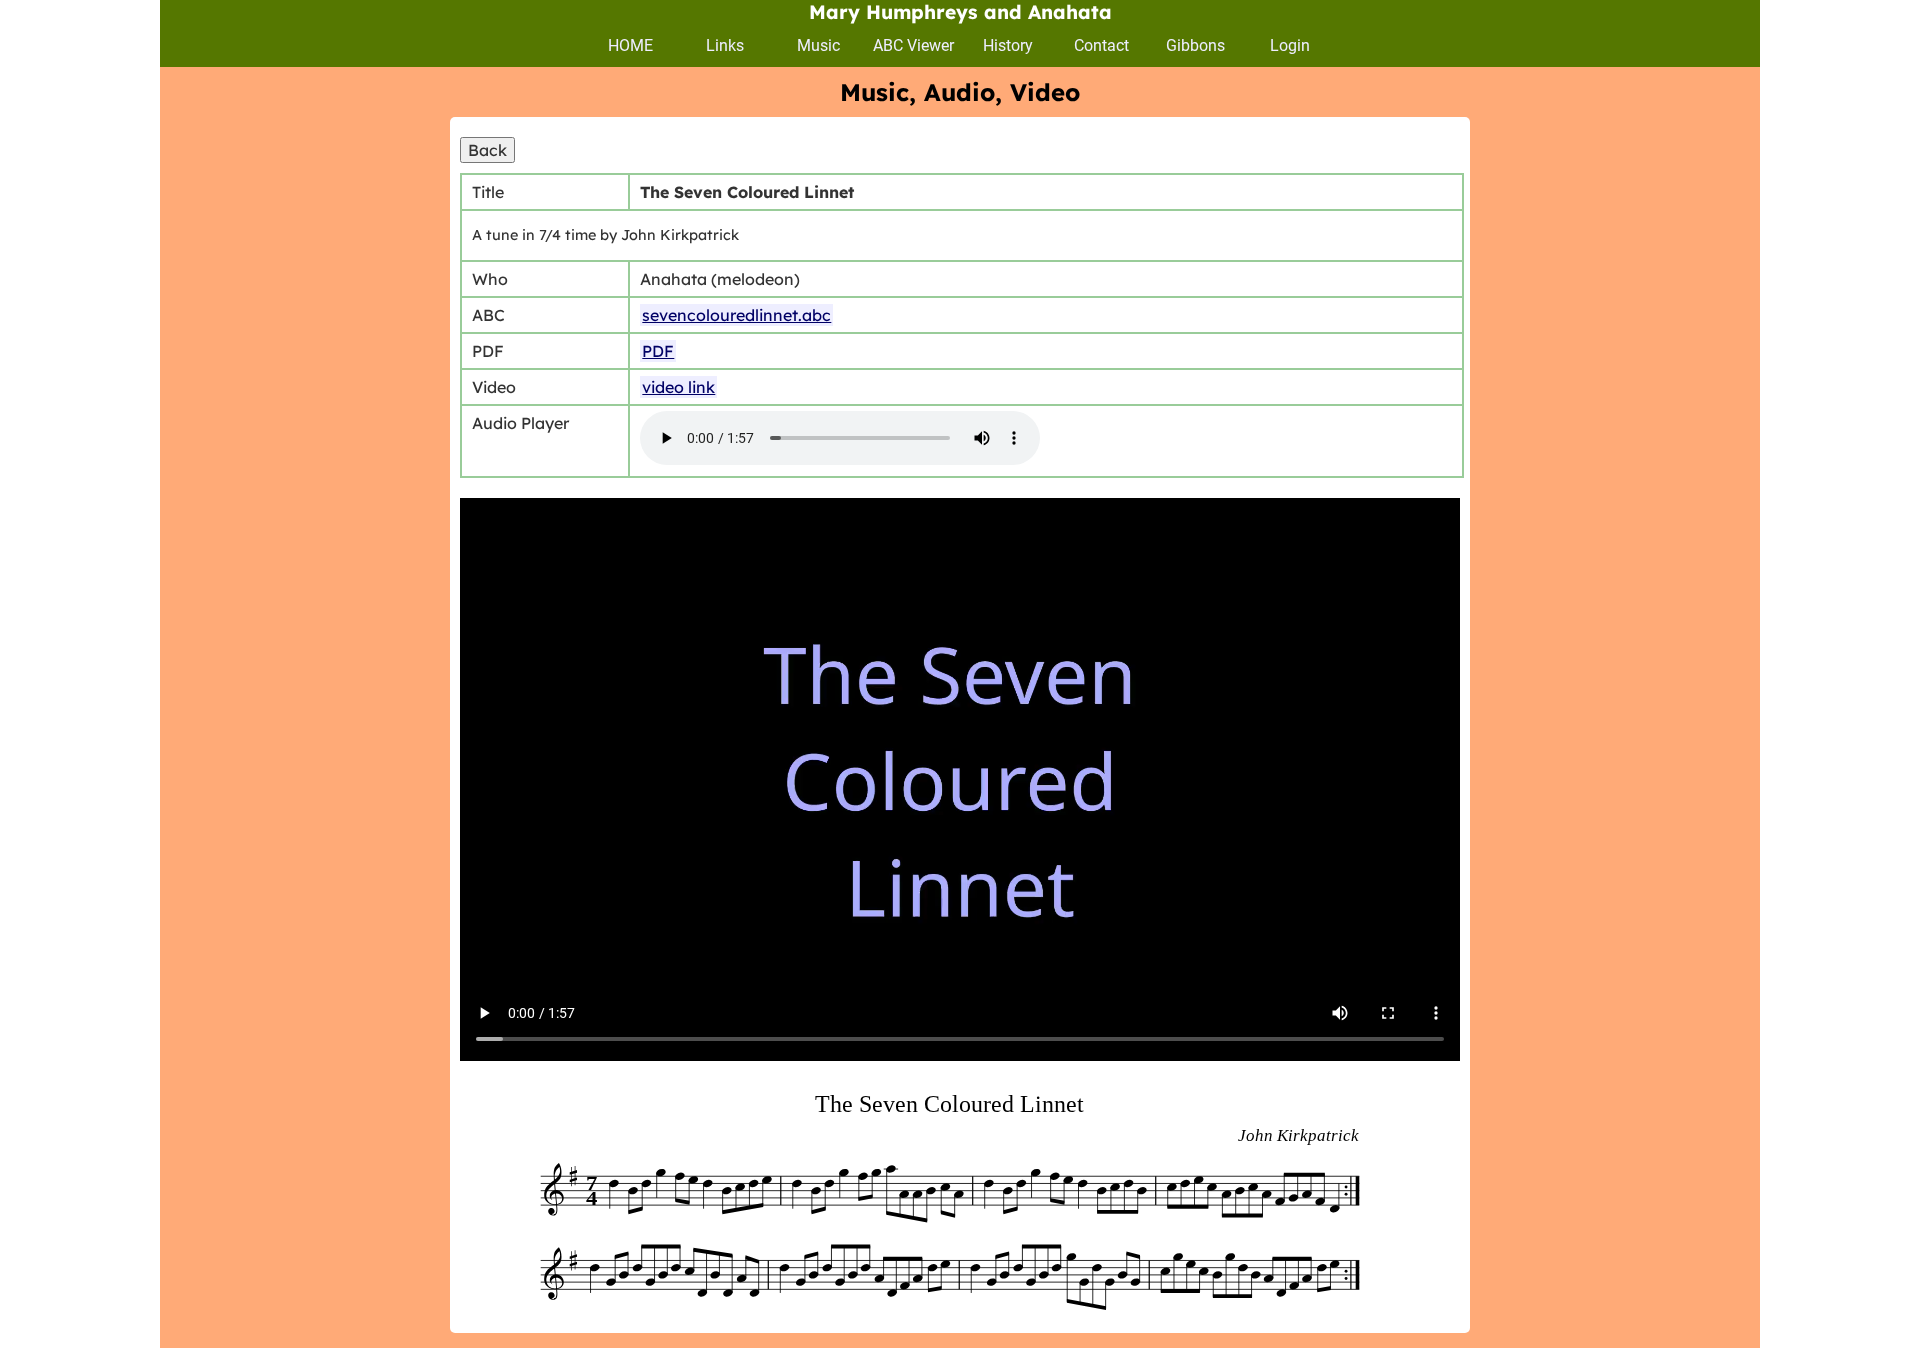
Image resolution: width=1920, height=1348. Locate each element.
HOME (630, 45)
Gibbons (1195, 45)
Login (1290, 45)
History (1008, 45)
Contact (1101, 45)
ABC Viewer (913, 45)
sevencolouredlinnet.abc (736, 315)
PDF (658, 351)
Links (725, 45)
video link (678, 387)
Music (818, 45)
